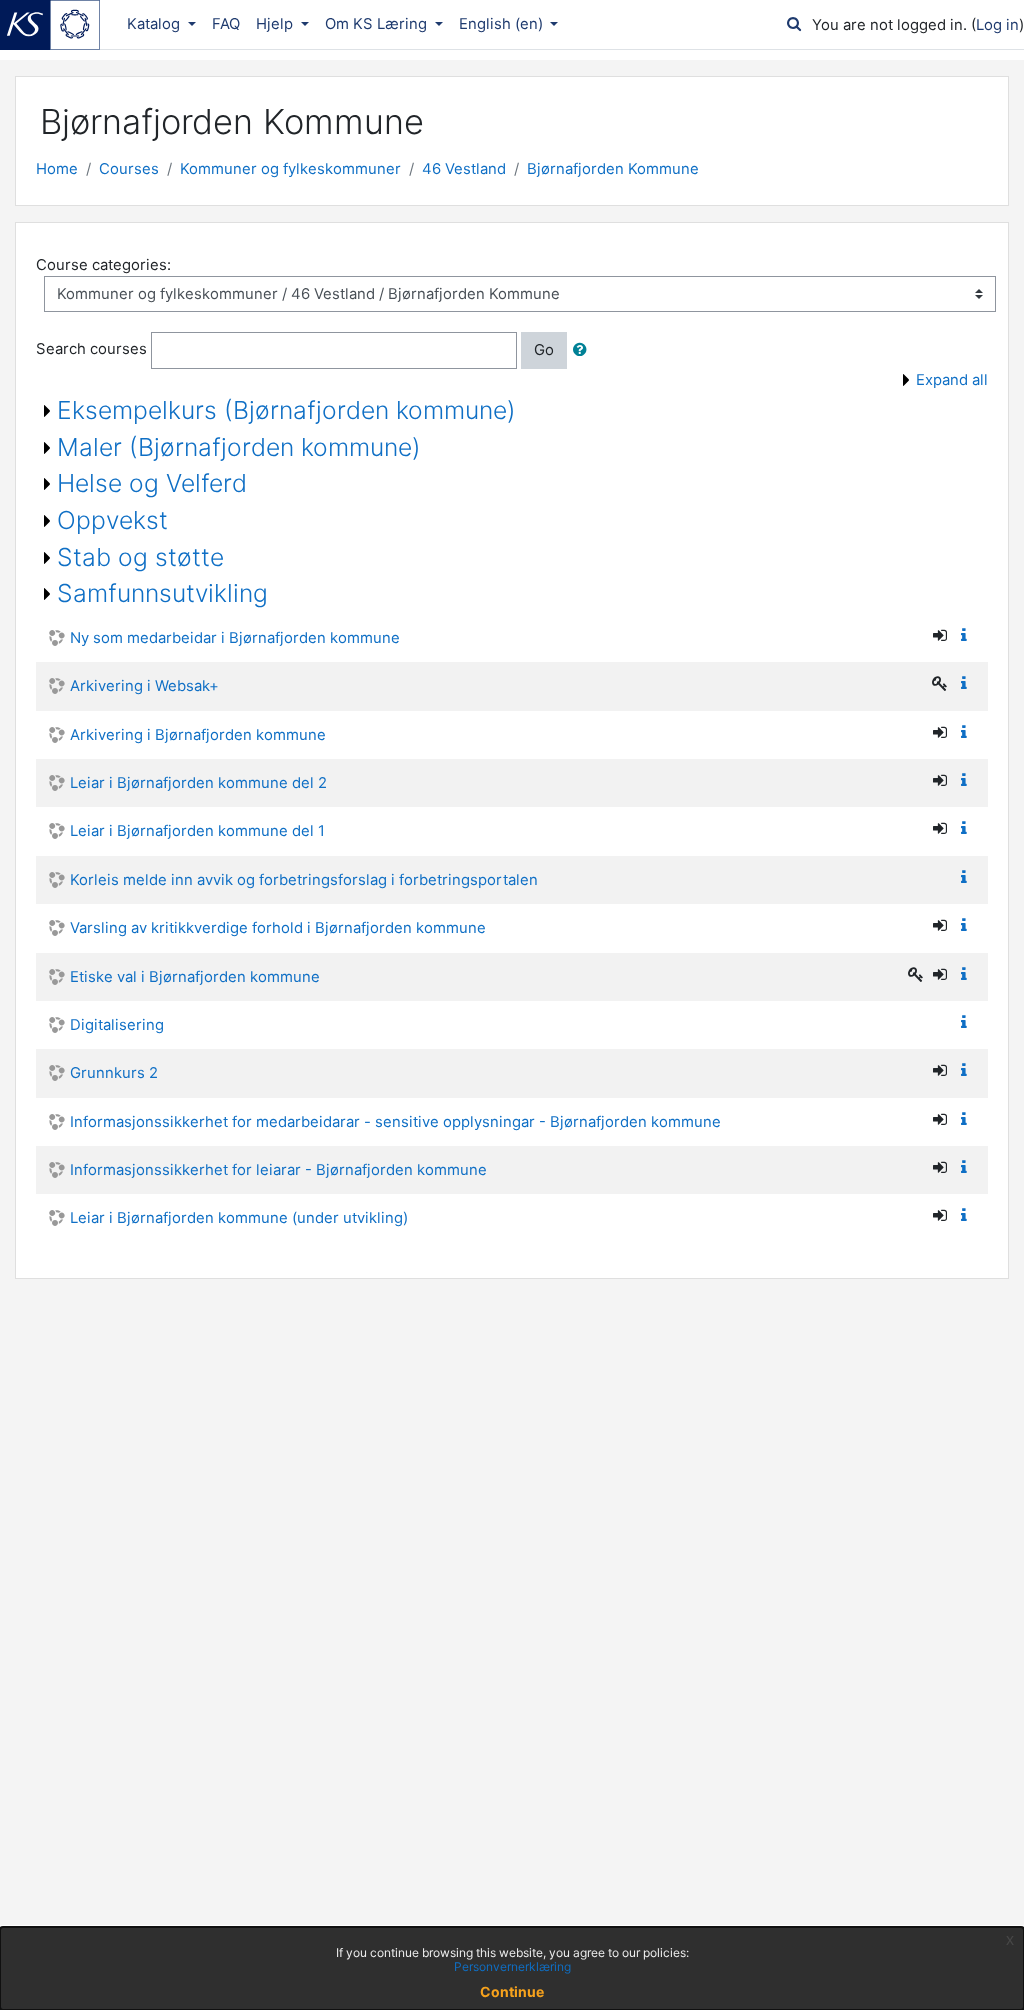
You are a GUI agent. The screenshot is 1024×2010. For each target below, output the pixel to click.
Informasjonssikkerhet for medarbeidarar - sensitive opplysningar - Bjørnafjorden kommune (395, 1122)
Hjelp (276, 24)
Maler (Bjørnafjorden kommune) (239, 447)
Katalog (155, 24)
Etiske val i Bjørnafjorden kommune (195, 977)
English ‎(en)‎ (503, 24)
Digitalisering (117, 1025)
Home (57, 169)
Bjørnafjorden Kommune (613, 169)
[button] (584, 350)
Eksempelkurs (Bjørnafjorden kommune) (286, 410)
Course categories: (103, 265)
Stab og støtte (140, 557)
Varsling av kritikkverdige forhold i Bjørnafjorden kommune (278, 928)
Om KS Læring (378, 24)
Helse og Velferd (152, 483)
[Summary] (968, 636)
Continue (512, 1991)
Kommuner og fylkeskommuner (290, 169)
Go (544, 350)
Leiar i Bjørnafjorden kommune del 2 (198, 783)
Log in (997, 25)
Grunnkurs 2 (114, 1073)
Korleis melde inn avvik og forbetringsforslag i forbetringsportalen (304, 880)
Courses (129, 169)
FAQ (226, 24)
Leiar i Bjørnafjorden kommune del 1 (197, 831)
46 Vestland (464, 169)
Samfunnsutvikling (162, 593)
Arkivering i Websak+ (144, 686)
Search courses (91, 350)
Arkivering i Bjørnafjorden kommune (198, 735)
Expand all (952, 380)
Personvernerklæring (512, 1966)
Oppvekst (112, 520)
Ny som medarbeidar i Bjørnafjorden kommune (235, 638)
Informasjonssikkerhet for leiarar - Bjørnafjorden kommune (278, 1170)
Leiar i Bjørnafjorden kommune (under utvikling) (239, 1218)
